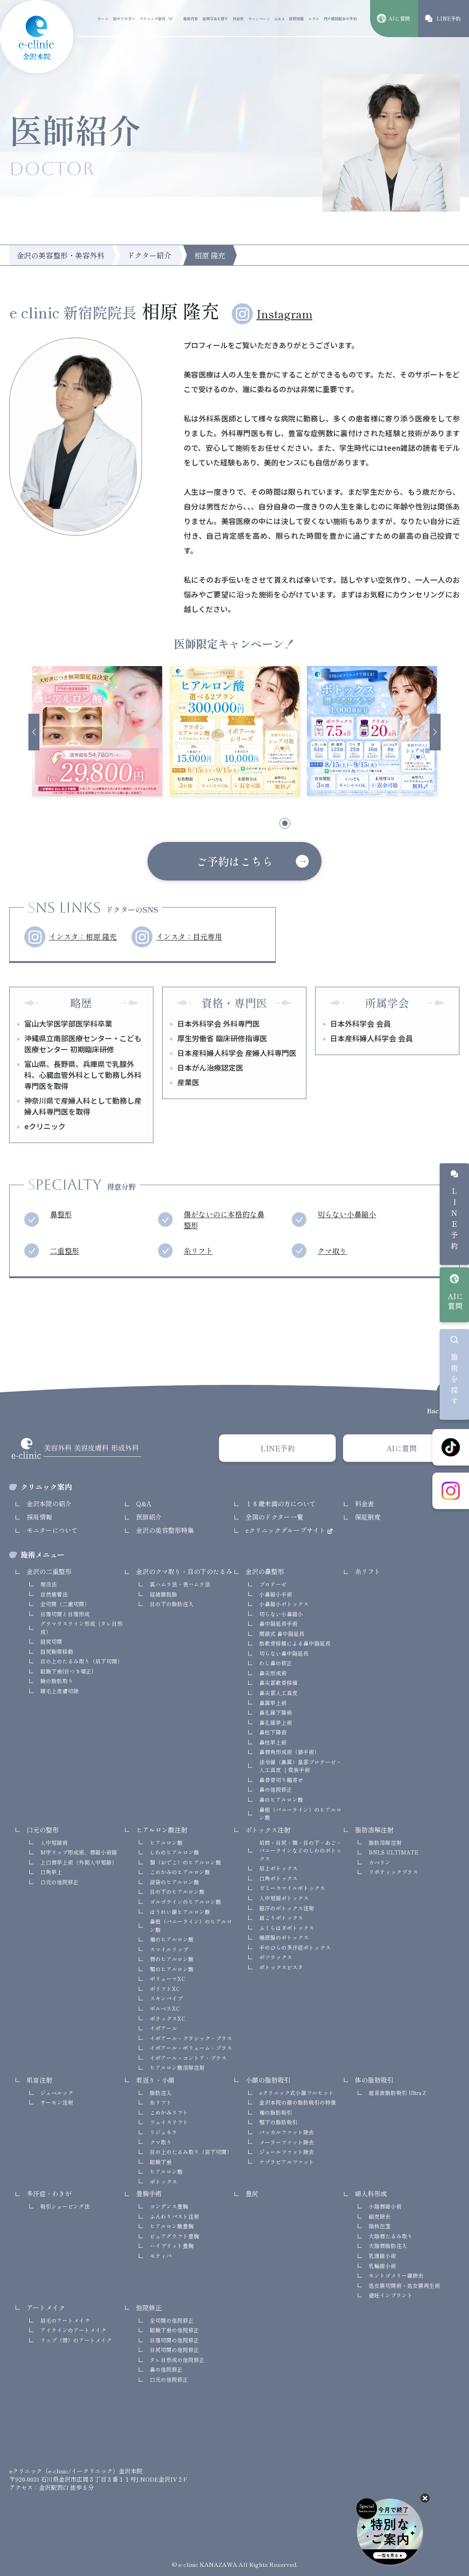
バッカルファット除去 (287, 2132)
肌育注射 (39, 2080)
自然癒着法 (54, 1594)
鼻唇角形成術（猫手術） (289, 1752)
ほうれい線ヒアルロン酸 (180, 1911)
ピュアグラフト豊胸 (175, 2236)
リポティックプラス (393, 1872)
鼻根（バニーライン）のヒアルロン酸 (300, 1813)
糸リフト (198, 1251)
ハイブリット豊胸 (172, 2245)
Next (435, 732)
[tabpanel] (97, 731)
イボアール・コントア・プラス (188, 2058)
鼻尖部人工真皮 (278, 1693)
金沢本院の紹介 (49, 1504)
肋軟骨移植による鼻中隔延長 (295, 1643)
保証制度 (368, 1517)
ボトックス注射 (268, 1830)
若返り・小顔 (155, 2080)
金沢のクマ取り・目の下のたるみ (184, 1571)
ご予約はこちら (234, 861)
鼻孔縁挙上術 (276, 1722)
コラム (314, 19)
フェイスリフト (169, 2122)
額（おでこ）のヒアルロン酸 (185, 1862)
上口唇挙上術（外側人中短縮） (79, 1862)
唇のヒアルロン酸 (172, 1959)
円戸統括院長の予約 (340, 19)
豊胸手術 (149, 2193)
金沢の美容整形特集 (165, 1530)
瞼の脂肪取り (57, 1681)
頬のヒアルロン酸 (172, 1939)
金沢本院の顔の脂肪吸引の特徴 (298, 2102)
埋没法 (49, 1584)
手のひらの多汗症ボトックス (295, 1947)
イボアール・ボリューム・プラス (191, 2048)
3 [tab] (236, 825)
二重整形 (65, 1251)
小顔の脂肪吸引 (268, 2080)
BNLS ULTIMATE (394, 1852)
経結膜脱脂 (164, 1594)
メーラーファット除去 (287, 2142)
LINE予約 (454, 1220)
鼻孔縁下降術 (276, 1712)
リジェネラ (164, 2132)
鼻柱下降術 (273, 1732)
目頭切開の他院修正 (175, 2340)
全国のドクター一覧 (274, 1517)
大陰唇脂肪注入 (388, 2245)
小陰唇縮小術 (385, 2206)
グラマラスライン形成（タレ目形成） (82, 1627)
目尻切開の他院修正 (175, 2349)
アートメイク (46, 2308)
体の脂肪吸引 (374, 2080)
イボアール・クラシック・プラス (191, 2038)
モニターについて (52, 1530)
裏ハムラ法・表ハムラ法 (180, 1584)
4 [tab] (262, 825)
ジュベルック (57, 2092)
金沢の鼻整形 (265, 1571)
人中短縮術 (54, 1842)
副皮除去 (380, 2216)
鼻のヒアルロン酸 (281, 1799)
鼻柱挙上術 (273, 1742)
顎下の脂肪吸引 (278, 2122)
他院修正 (149, 2308)
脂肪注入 (161, 2092)
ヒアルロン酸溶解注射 (177, 2067)
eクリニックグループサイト (286, 1530)
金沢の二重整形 (49, 1571)
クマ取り (332, 1251)
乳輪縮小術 (382, 2266)
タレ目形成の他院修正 (177, 2360)
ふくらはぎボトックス (287, 1928)
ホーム (103, 19)
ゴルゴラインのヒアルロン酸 (185, 1901)
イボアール (164, 2028)
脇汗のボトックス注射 (287, 1908)
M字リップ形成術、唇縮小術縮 (79, 1852)
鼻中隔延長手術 (278, 1623)
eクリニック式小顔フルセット (297, 2092)
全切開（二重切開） (65, 1604)
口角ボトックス (278, 1878)
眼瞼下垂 (161, 2162)
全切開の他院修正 (172, 2320)
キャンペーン (259, 19)
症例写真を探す (215, 19)
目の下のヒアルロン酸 (177, 1891)
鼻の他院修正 (276, 1789)
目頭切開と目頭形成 (65, 1614)
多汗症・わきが (49, 2193)
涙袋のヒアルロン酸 (175, 1882)
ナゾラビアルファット (287, 2162)
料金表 (238, 19)
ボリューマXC (168, 1978)
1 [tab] (186, 825)
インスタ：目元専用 (189, 937)
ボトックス (164, 2181)
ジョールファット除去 (287, 2152)
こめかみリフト (169, 2112)
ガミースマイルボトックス (292, 1888)
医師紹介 (149, 1517)
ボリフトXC (165, 1988)
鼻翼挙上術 (273, 1703)
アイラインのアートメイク (73, 2330)
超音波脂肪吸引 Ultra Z (397, 2092)
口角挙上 (51, 1872)
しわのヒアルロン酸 (175, 1852)
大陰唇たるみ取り (391, 2236)
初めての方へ (124, 19)
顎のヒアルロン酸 (172, 1969)
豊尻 (252, 2193)
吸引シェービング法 (65, 2206)
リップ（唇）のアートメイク (76, 2340)
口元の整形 (43, 1830)
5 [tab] (287, 825)
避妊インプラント (391, 2295)
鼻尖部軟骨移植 (278, 1682)
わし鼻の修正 (276, 1663)
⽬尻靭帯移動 (57, 1651)
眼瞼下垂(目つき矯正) (67, 1671)
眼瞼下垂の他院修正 (175, 2330)
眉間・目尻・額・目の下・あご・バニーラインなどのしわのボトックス (300, 1850)
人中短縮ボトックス (284, 1898)
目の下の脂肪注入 (172, 1604)
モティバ (161, 2256)
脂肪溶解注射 (374, 1830)
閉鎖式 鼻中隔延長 (282, 1633)
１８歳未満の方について (281, 1504)
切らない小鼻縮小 (347, 1214)
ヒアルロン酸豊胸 (172, 2226)
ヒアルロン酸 (166, 1842)
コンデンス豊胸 (169, 2206)
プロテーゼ (273, 1584)
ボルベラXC (165, 2008)
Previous (34, 732)
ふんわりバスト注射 (175, 2216)
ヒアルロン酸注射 (162, 1830)
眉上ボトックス (278, 1868)
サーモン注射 (57, 2102)
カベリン (380, 1862)
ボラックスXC (168, 2018)
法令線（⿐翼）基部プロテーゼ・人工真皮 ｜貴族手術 (300, 1766)
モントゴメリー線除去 (396, 2275)
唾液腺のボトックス (284, 1937)
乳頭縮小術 (382, 2256)
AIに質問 (455, 1301)
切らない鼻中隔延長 (284, 1653)
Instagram (284, 314)
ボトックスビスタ (281, 1967)
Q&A (280, 19)
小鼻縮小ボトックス (284, 1604)
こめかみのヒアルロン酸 (180, 1872)
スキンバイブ (166, 1998)
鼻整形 (61, 1214)
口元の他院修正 (60, 1882)
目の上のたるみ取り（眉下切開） (82, 1661)
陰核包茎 (380, 2226)
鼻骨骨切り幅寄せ (281, 1780)
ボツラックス (276, 1957)
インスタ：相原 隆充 (83, 937)
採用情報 (296, 19)
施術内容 (191, 19)
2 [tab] (211, 825)
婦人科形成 (371, 2193)
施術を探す (454, 1381)
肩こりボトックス (281, 1917)
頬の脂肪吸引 (276, 2112)
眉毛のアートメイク (65, 2320)
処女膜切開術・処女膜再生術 (404, 2285)
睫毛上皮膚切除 (60, 1691)
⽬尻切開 (51, 1641)
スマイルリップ (169, 1949)
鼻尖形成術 (273, 1673)
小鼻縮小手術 (276, 1594)
